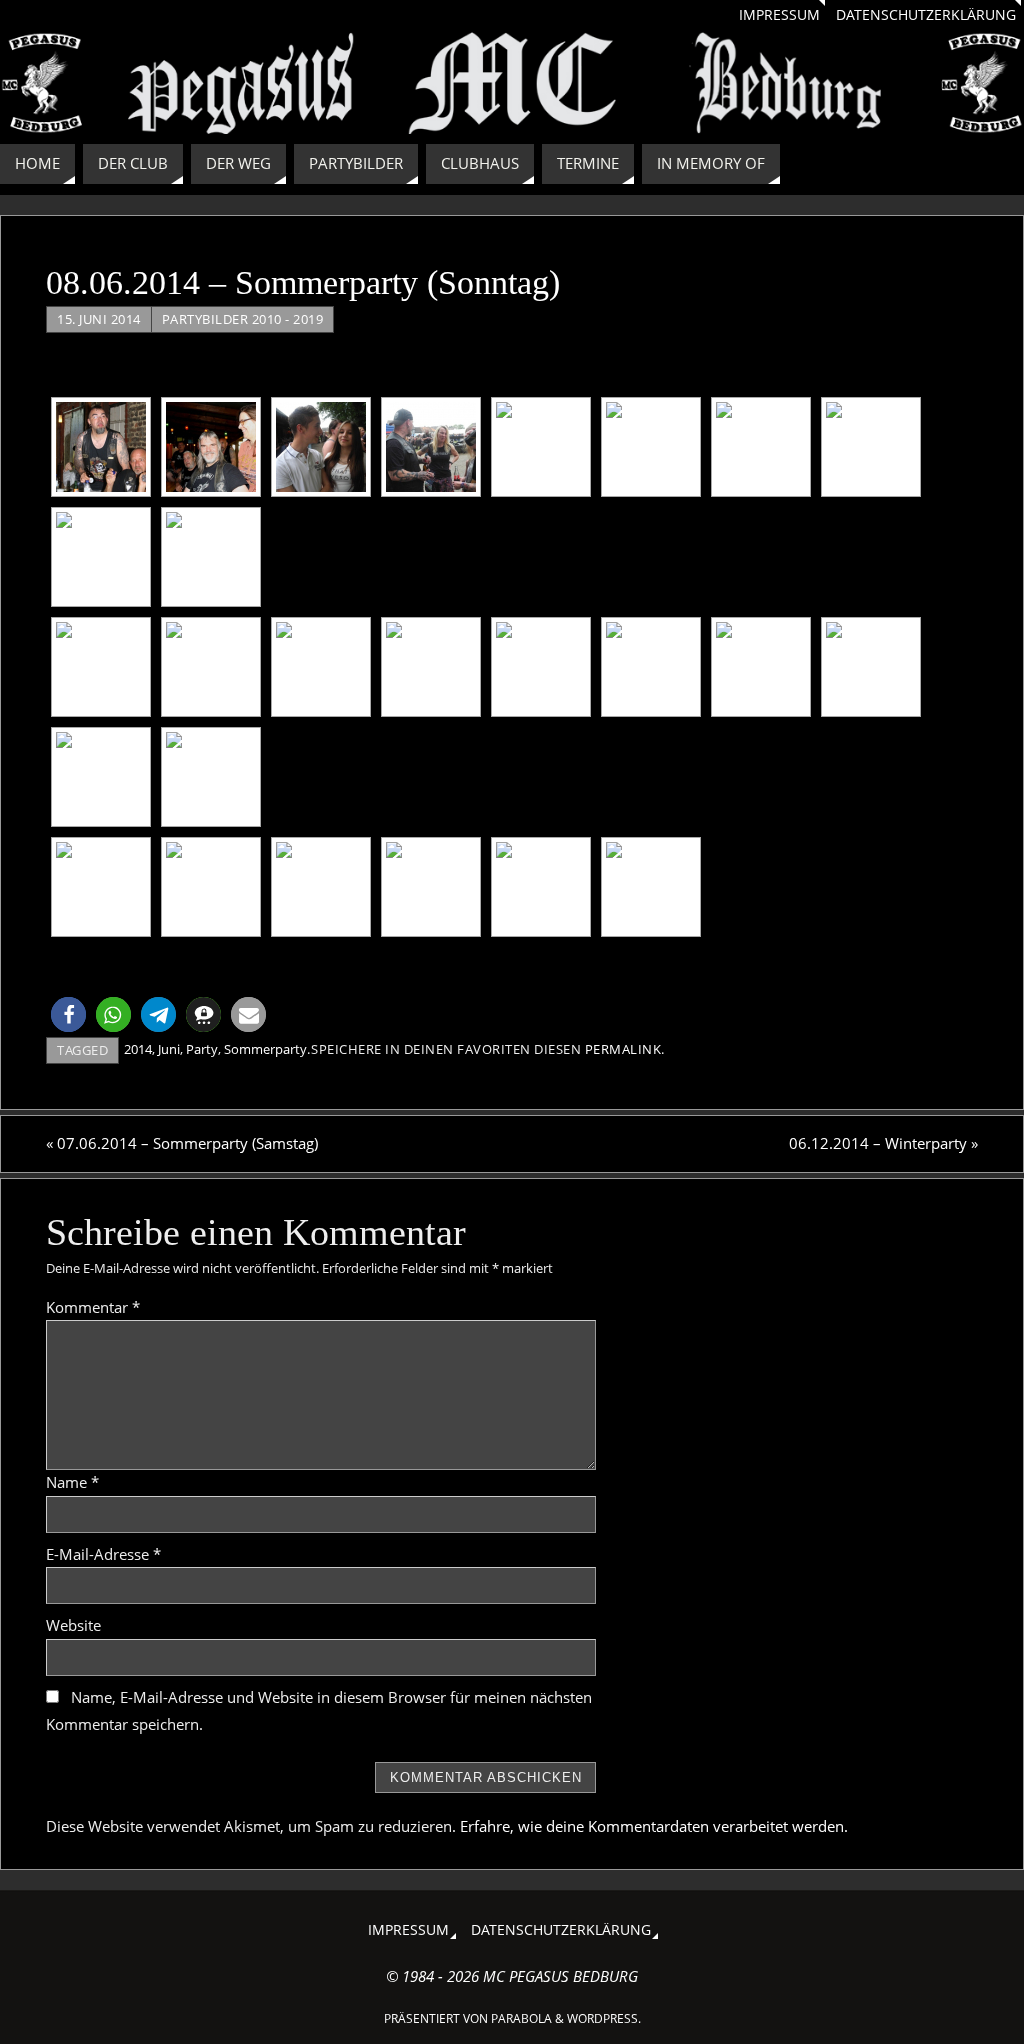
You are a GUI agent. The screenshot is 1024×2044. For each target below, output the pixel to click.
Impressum (779, 15)
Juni (169, 1049)
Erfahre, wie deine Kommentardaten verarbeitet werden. (654, 1826)
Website (73, 1625)
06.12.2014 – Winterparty (883, 1143)
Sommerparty (265, 1049)
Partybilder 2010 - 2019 (243, 319)
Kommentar (93, 1307)
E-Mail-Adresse (103, 1554)
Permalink (623, 1049)
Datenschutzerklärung (926, 15)
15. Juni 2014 (99, 319)
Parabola (521, 2018)
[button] (68, 1014)
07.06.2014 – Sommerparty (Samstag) (182, 1143)
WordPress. (604, 2018)
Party (202, 1049)
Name (72, 1482)
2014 (138, 1049)
